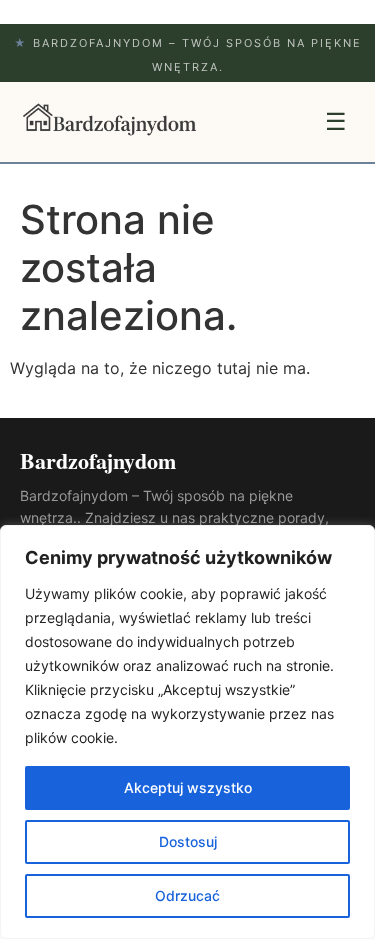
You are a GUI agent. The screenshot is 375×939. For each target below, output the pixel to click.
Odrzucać (187, 895)
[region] (187, 732)
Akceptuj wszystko (188, 787)
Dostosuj (188, 841)
